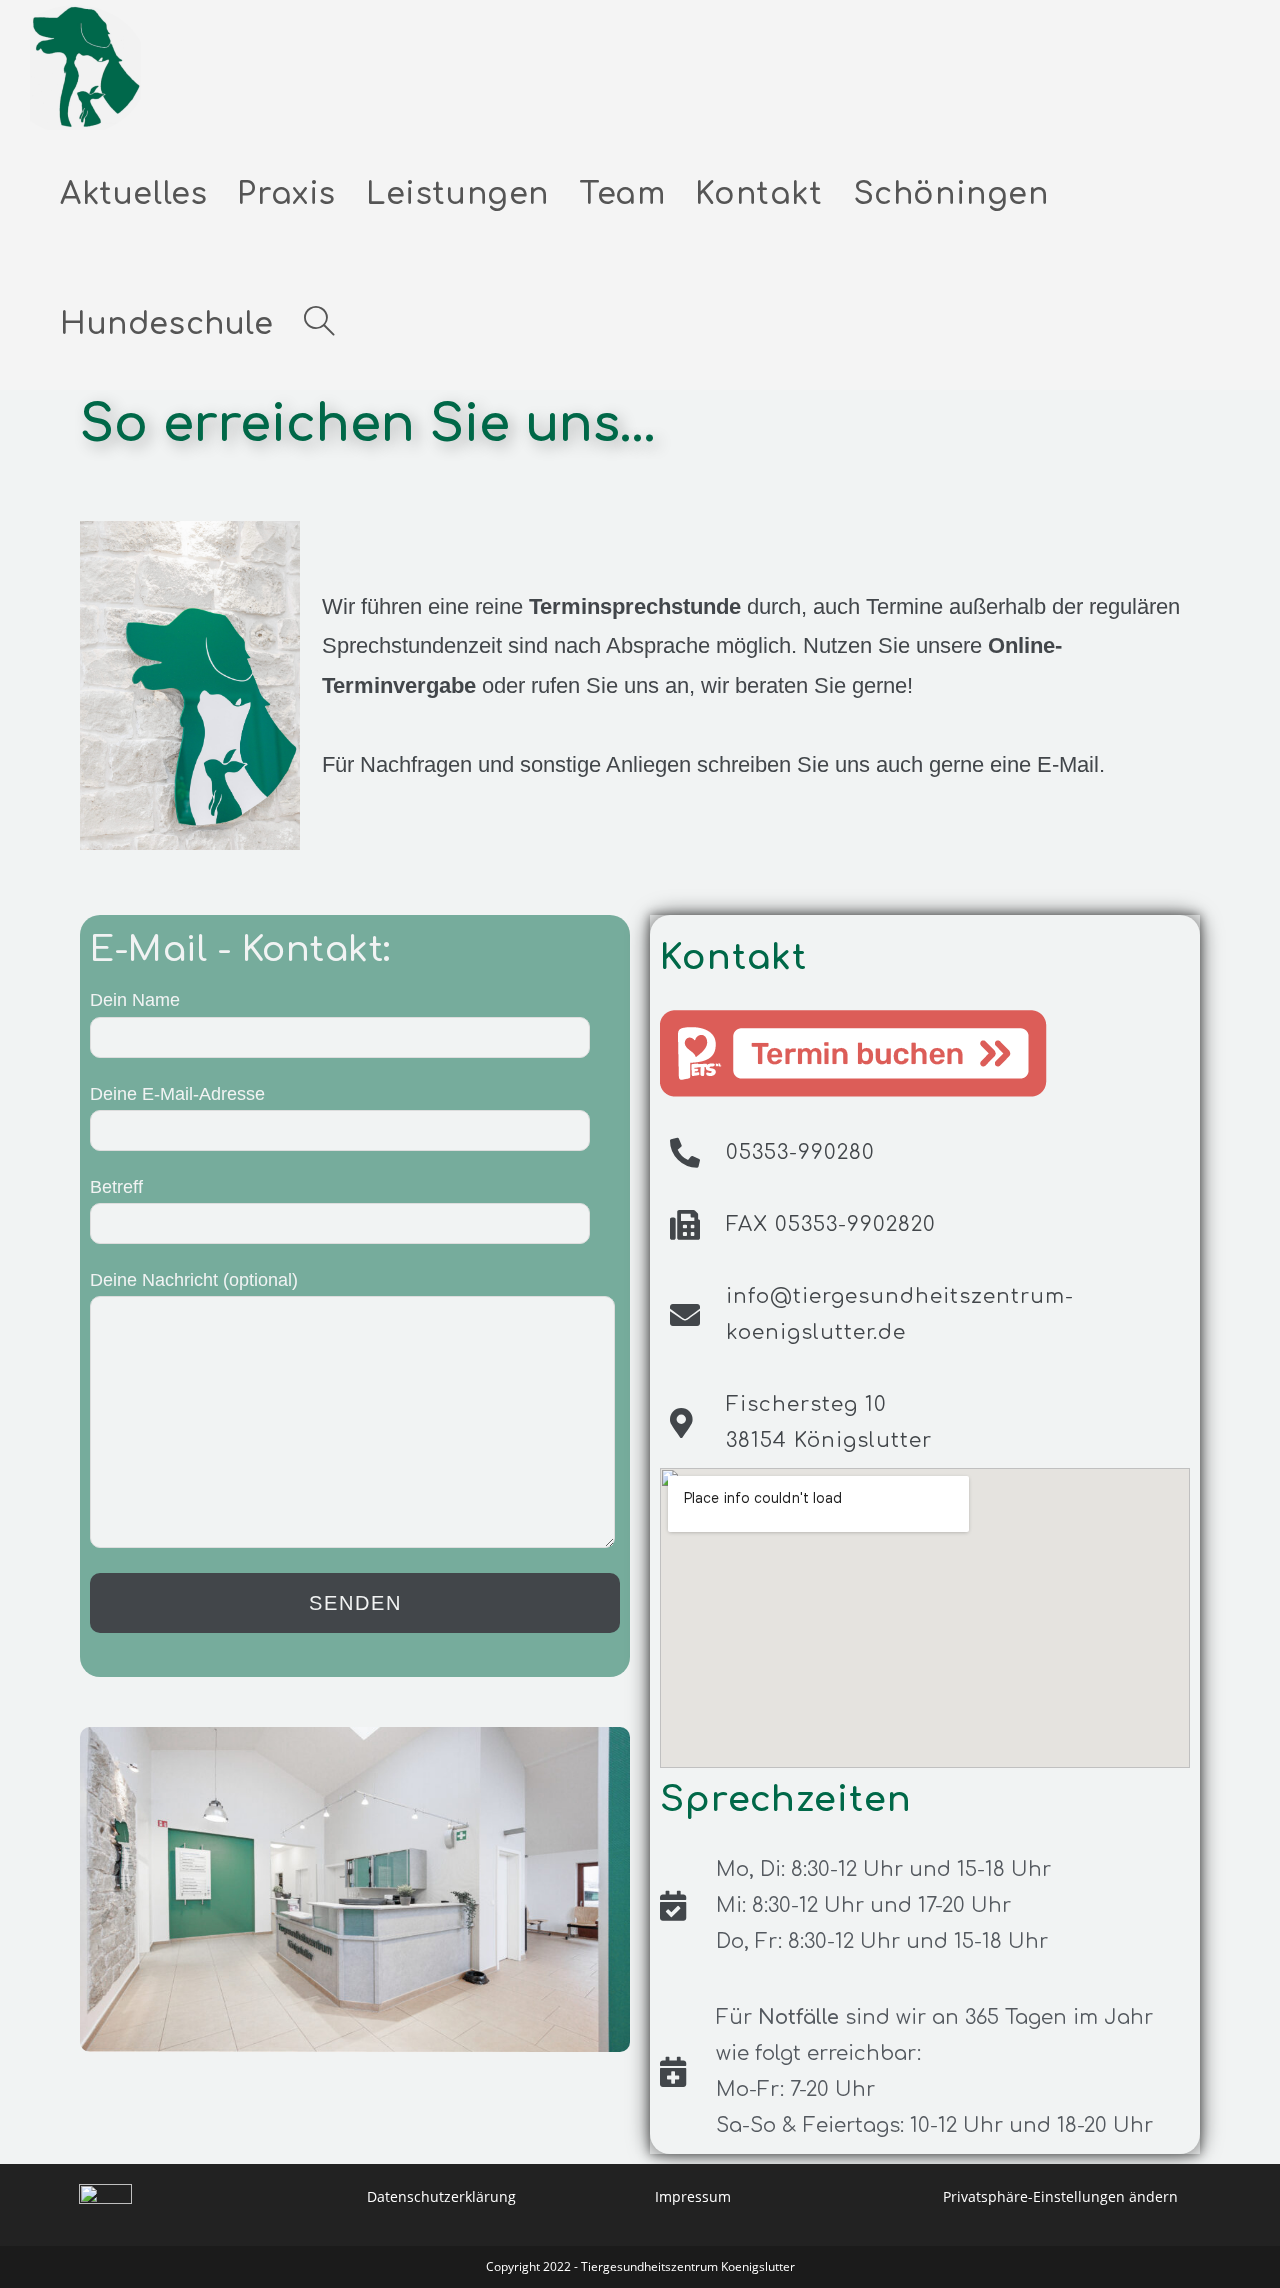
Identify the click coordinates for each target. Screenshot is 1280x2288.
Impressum (693, 2196)
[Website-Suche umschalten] (319, 325)
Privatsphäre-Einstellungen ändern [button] (1060, 2196)
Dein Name (135, 1000)
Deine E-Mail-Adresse (177, 1094)
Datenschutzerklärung (441, 2196)
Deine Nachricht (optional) (194, 1280)
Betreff (116, 1187)
